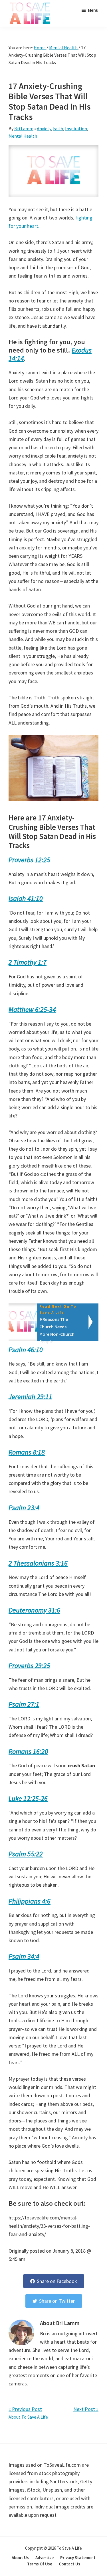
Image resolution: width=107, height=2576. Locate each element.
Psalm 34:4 (24, 1956)
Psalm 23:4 (24, 1508)
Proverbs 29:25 (29, 1666)
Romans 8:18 (27, 1452)
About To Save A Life (28, 2417)
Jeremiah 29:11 (30, 1397)
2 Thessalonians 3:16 (38, 1563)
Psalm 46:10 (26, 1350)
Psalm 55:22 (26, 1854)
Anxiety (44, 128)
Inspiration (76, 128)
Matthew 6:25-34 (32, 1009)
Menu (93, 10)
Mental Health (23, 136)
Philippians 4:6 (30, 1901)
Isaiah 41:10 (26, 898)
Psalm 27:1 (24, 1704)
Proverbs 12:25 (29, 860)
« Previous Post (25, 2409)
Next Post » (86, 2409)
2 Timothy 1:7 (28, 962)
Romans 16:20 (28, 1751)
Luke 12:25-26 (28, 1798)
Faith (58, 128)
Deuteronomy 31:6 (34, 1610)
